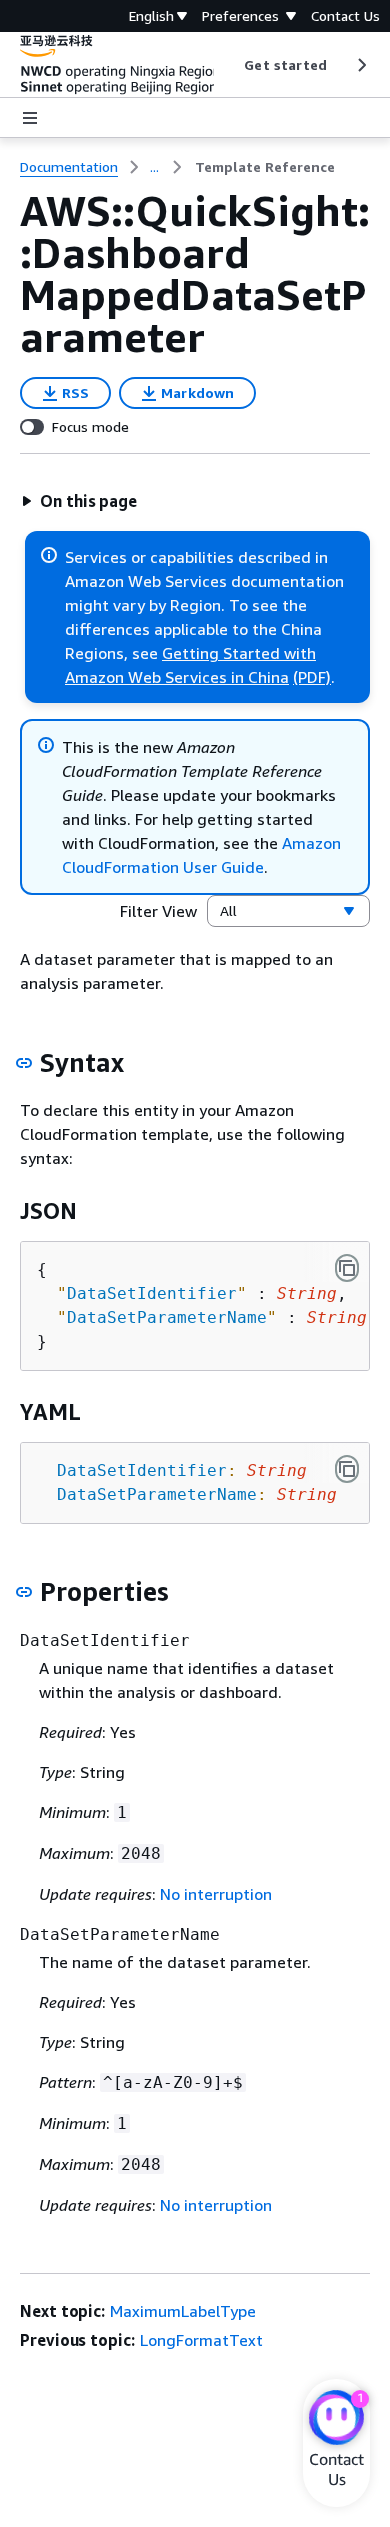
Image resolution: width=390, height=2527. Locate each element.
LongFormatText (201, 2340)
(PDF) (312, 677)
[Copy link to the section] (24, 1063)
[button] (79, 501)
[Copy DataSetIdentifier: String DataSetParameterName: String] (347, 1469)
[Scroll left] (229, 65)
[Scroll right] (360, 65)
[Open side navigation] (30, 118)
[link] (265, 167)
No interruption (216, 1894)
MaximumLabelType (183, 2311)
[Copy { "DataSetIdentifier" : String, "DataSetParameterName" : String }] (347, 1268)
